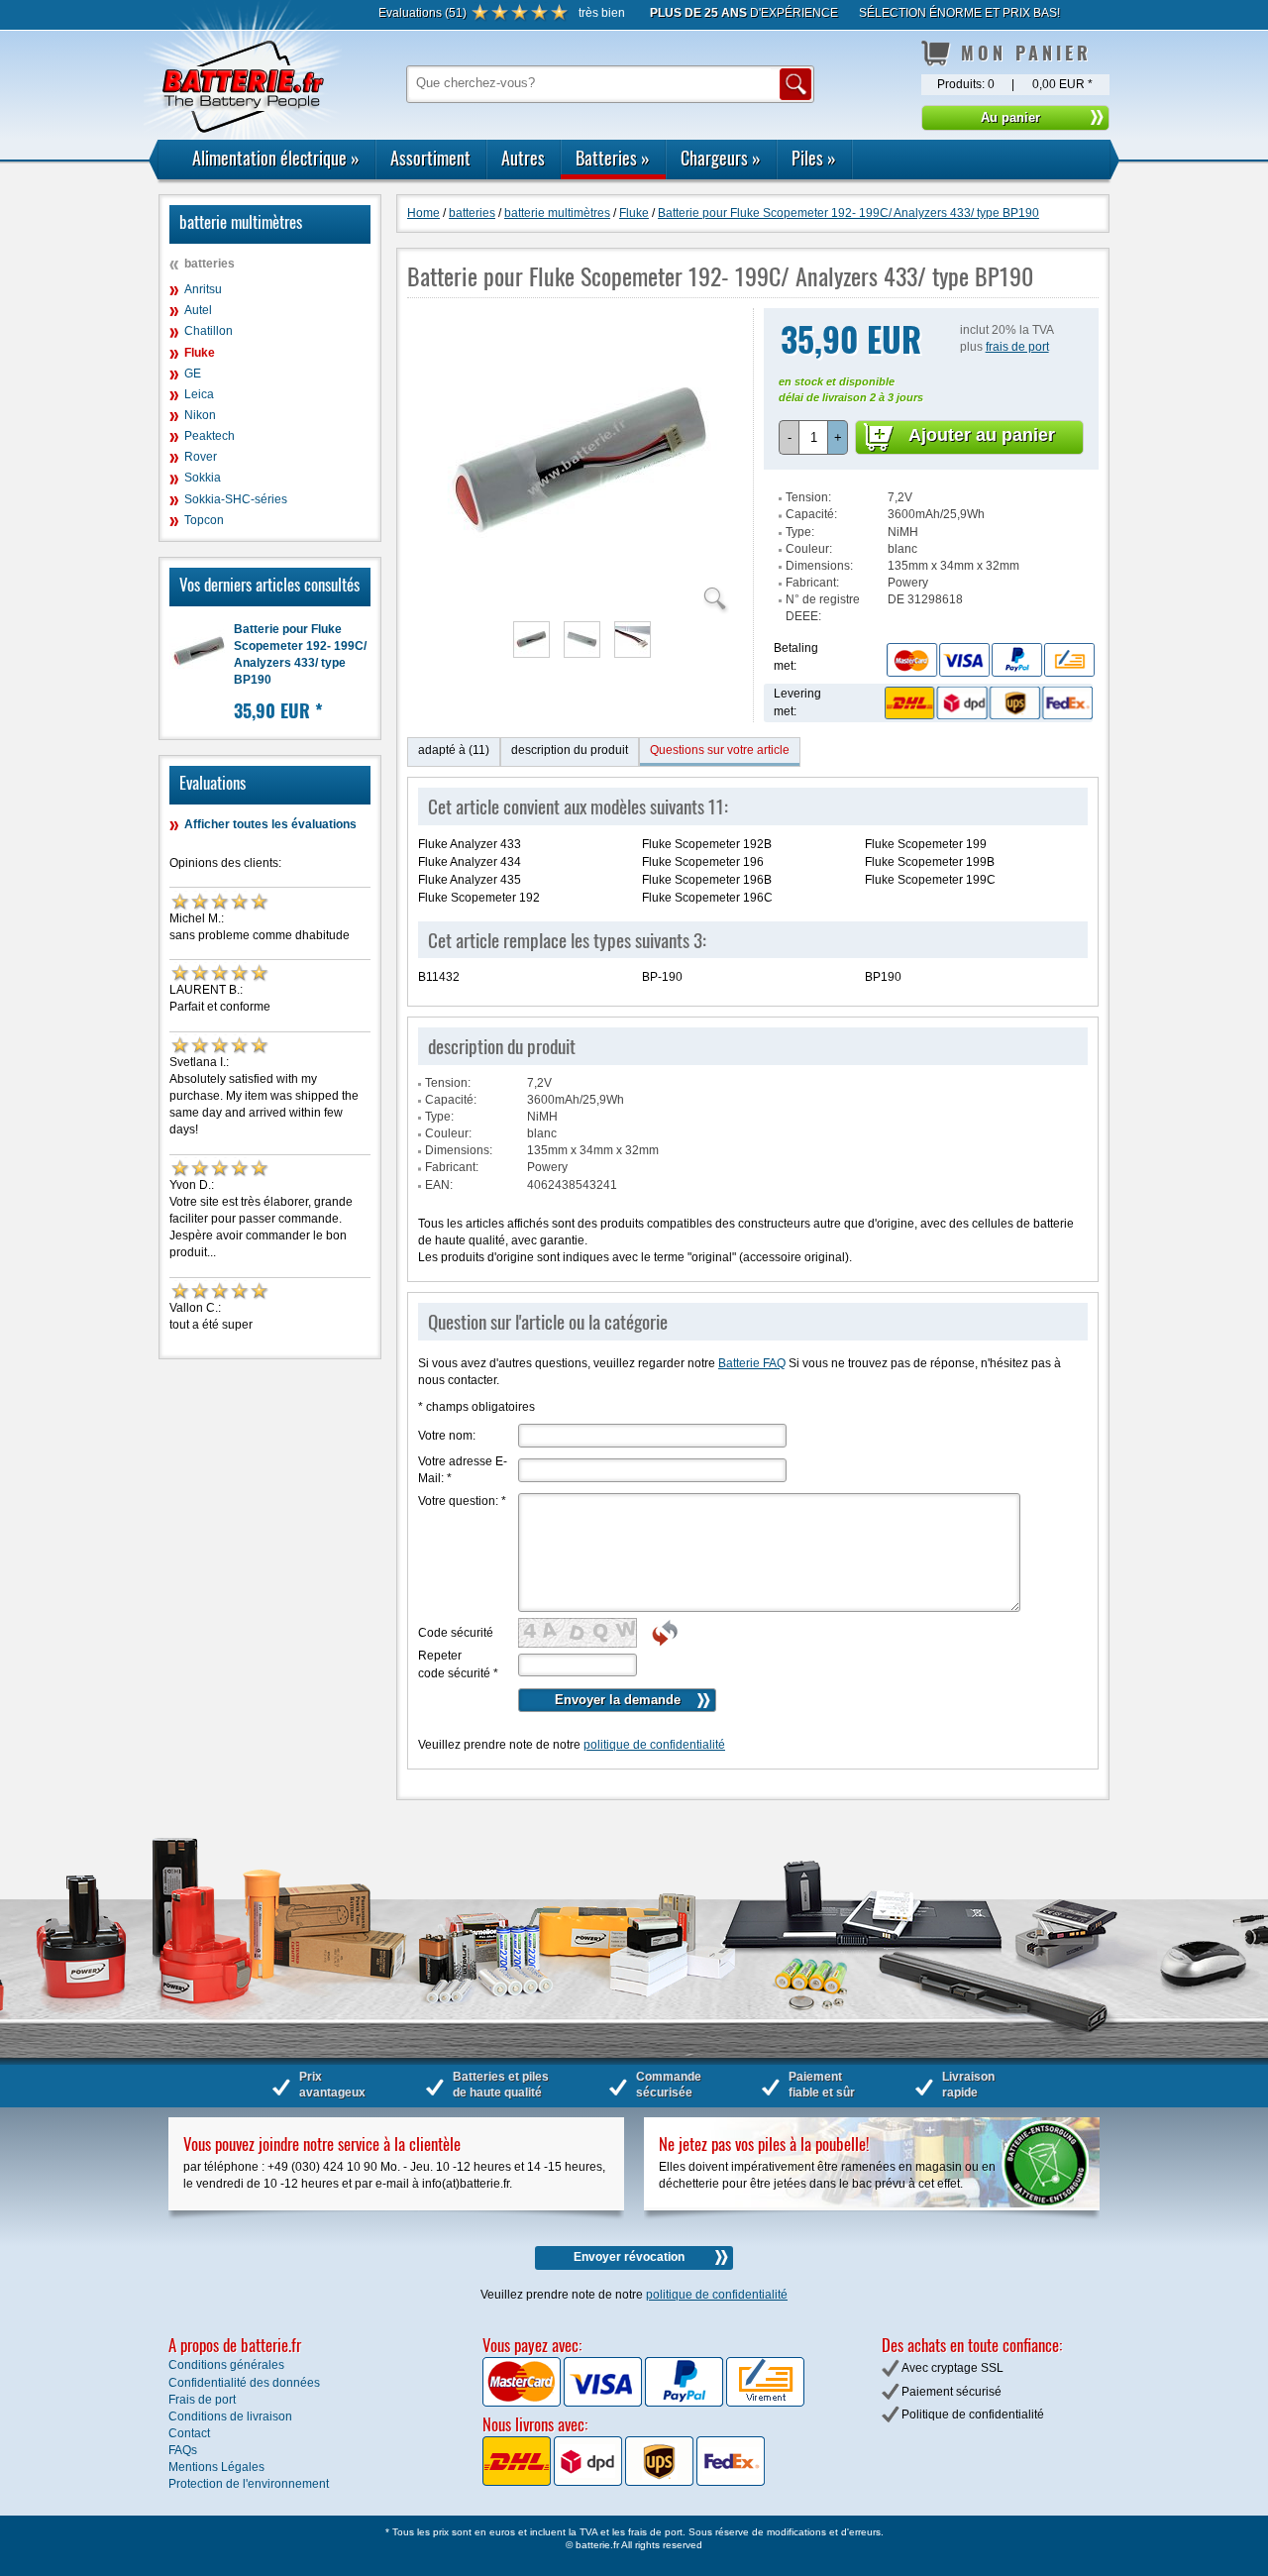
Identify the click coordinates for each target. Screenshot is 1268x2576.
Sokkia (203, 478)
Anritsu (203, 289)
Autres (523, 158)
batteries (210, 264)
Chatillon (209, 331)
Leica (199, 394)
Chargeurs (721, 158)
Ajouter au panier (982, 435)
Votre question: (462, 1501)
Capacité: (811, 514)
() (423, 13)
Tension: (808, 497)
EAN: (439, 1185)
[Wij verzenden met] (624, 2482)
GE (193, 374)
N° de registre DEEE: (823, 608)
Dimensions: (819, 566)
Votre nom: (447, 1436)
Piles (814, 158)
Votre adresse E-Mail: (463, 1470)
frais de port (1017, 347)
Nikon (200, 415)
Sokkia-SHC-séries (236, 499)
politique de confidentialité (654, 1745)
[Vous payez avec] (523, 2403)
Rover (201, 457)
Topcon (204, 520)
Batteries (613, 158)
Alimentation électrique (276, 158)
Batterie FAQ (752, 1363)
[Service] (964, 660)
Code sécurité (456, 1633)
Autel (198, 310)
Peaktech (210, 436)
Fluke (200, 353)
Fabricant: (812, 583)
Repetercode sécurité (458, 1664)
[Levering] (986, 702)
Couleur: (809, 549)
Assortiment (430, 158)
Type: (800, 532)
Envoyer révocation (629, 2257)
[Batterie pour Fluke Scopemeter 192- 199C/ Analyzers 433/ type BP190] (581, 601)
